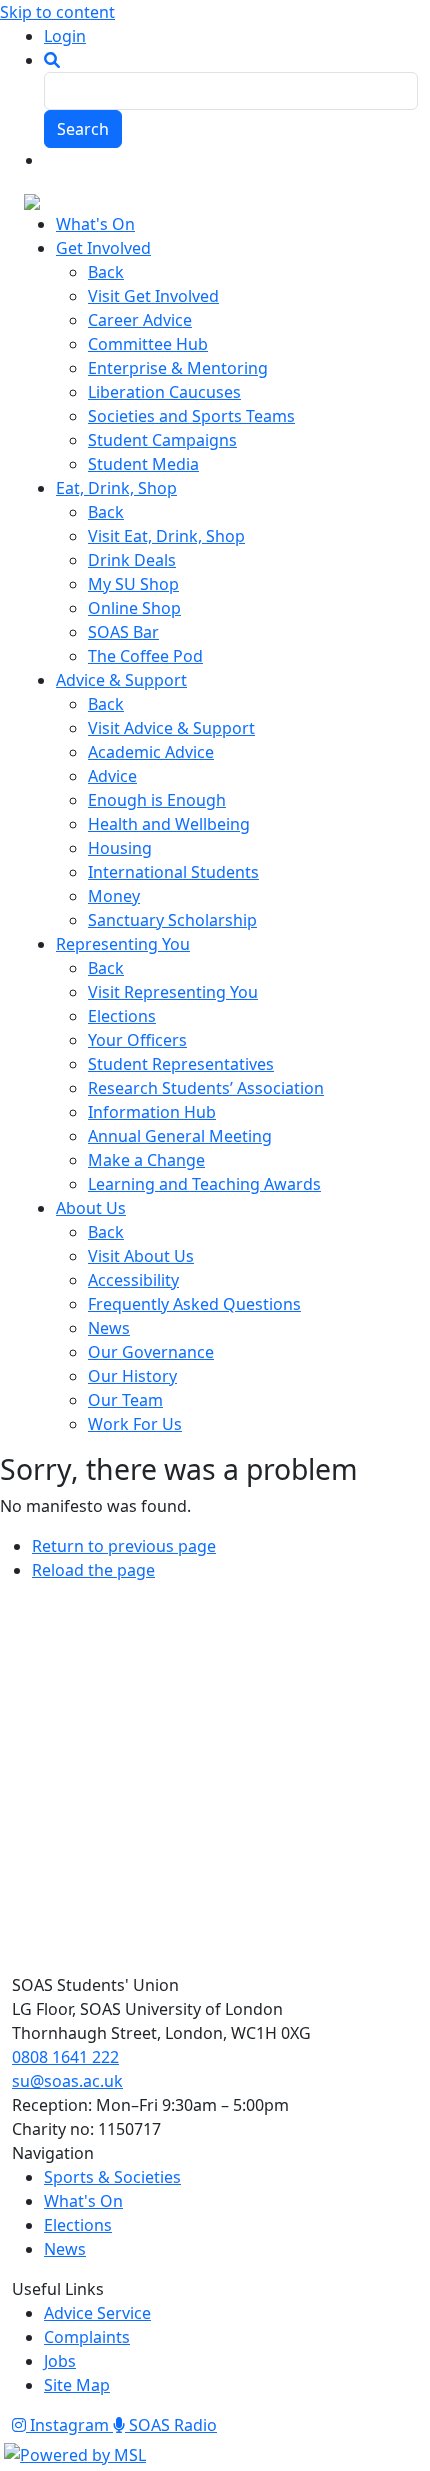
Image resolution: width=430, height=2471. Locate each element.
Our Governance (151, 1352)
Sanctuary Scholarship (172, 920)
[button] (52, 60)
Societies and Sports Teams (191, 416)
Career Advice (140, 320)
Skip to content (57, 12)
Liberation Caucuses (164, 392)
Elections (122, 1016)
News (109, 1328)
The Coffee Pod (145, 656)
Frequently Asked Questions (194, 1304)
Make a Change (146, 1160)
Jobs (60, 2361)
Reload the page (93, 1570)
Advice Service (97, 2313)
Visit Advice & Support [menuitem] (171, 728)
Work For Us (135, 1424)
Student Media (143, 464)
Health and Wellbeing (169, 824)
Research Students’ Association (206, 1088)
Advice (112, 776)
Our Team (125, 1400)
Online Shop (134, 608)
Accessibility (133, 1280)
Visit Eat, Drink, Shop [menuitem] (166, 536)
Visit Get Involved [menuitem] (153, 296)
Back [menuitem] (106, 272)
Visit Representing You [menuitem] (173, 992)
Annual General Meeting (180, 1136)
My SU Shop (133, 584)
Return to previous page (124, 1546)
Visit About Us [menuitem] (141, 1256)
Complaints (87, 2337)
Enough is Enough (157, 800)
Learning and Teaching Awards (204, 1184)
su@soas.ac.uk (67, 2081)
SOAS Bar (123, 632)
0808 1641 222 (65, 2057)
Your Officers (137, 1040)
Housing (120, 848)
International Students (173, 872)
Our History (132, 1376)
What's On (83, 2201)
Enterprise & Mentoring (178, 368)
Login (65, 36)
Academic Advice (151, 752)
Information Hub (152, 1112)
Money (114, 896)
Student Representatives (181, 1064)
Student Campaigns (162, 440)
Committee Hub (148, 344)
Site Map (77, 2385)
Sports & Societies (112, 2177)
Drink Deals (132, 560)
